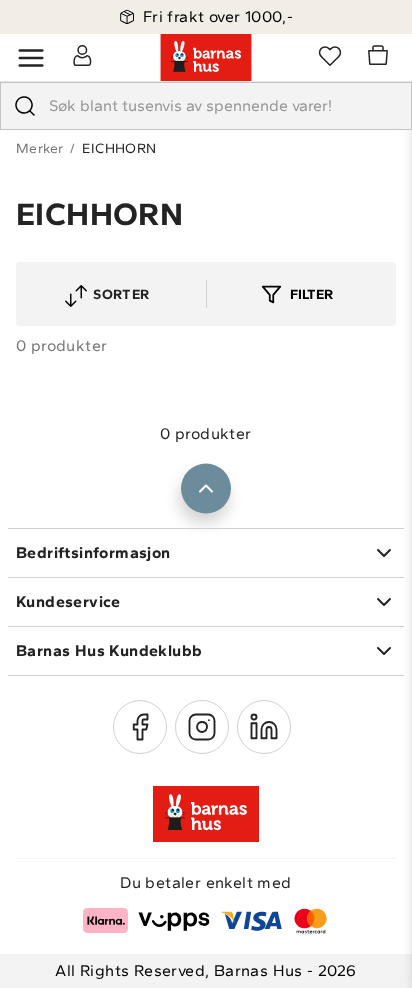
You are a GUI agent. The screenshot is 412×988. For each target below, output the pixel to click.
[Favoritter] (330, 55)
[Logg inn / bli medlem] (82, 55)
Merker (39, 148)
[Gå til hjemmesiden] (206, 58)
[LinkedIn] (264, 727)
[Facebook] (140, 727)
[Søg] (25, 106)
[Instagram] (202, 727)
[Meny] (31, 58)
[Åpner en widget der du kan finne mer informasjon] (305, 953)
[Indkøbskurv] (381, 58)
